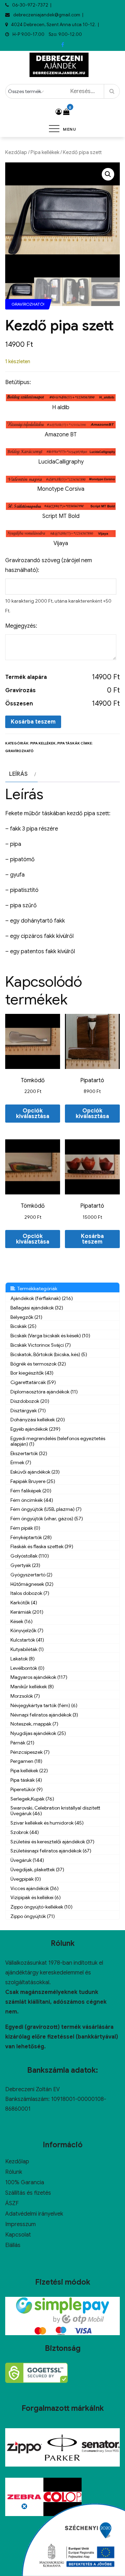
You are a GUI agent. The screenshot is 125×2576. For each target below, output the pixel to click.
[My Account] (59, 112)
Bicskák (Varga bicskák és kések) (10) (50, 1336)
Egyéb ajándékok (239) (35, 1429)
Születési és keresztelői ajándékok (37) (52, 1842)
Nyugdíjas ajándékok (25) (38, 1733)
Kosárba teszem (33, 722)
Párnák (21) (22, 1743)
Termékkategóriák (36, 1289)
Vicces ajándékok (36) (35, 1888)
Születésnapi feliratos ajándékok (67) (51, 1851)
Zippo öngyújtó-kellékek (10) (41, 1907)
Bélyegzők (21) (26, 1317)
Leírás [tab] (18, 774)
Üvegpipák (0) (26, 1879)
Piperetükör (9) (27, 1789)
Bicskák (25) (23, 1326)
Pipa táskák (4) (26, 1780)
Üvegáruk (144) (27, 1860)
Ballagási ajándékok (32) (37, 1308)
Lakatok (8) (23, 1659)
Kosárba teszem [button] (92, 1239)
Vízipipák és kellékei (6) (36, 1897)
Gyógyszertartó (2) (31, 1575)
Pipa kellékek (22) (29, 1771)
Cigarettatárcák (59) (33, 1382)
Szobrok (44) (25, 1832)
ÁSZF (12, 2203)
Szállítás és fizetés (28, 2193)
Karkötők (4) (24, 1603)
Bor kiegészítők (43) (32, 1373)
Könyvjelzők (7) (27, 1630)
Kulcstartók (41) (27, 1640)
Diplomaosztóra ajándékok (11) (44, 1392)
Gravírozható (19, 751)
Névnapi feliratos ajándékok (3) (44, 1715)
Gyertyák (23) (25, 1565)
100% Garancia (25, 2183)
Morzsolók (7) (25, 1696)
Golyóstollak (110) (30, 1556)
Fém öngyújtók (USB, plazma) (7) (46, 1509)
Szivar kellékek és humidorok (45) (47, 1823)
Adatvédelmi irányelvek (34, 2214)
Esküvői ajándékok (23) (35, 1472)
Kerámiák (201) (27, 1612)
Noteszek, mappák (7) (34, 1724)
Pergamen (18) (26, 1761)
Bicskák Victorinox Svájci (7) (41, 1345)
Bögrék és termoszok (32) (38, 1364)
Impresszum (20, 2224)
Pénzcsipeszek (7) (30, 1752)
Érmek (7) (21, 1462)
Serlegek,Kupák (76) (32, 1799)
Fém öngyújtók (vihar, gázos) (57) (47, 1519)
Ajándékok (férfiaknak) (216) (42, 1298)
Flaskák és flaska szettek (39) (42, 1546)
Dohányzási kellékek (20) (38, 1420)
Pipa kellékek (45, 152)
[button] (108, 174)
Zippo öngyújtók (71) (33, 1916)
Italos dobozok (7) (30, 1593)
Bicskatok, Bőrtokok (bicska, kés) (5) (49, 1354)
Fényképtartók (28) (31, 1537)
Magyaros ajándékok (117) (39, 1677)
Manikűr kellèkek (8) (32, 1687)
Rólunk (14, 2172)
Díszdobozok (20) (30, 1401)
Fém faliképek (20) (31, 1491)
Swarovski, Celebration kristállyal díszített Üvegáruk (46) (55, 1811)
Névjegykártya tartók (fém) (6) (44, 1705)
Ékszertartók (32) (29, 1453)
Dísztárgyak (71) (28, 1411)
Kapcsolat (18, 2235)
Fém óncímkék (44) (32, 1500)
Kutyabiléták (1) (27, 1649)
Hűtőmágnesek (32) (32, 1584)
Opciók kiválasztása (33, 1114)
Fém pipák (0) (25, 1528)
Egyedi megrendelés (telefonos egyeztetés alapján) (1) (58, 1441)
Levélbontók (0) (27, 1668)
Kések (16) (22, 1621)
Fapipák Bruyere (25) (33, 1481)
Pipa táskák (69, 743)
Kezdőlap (16, 152)
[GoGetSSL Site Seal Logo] (36, 2373)
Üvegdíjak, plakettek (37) (37, 1870)
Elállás (13, 2245)
